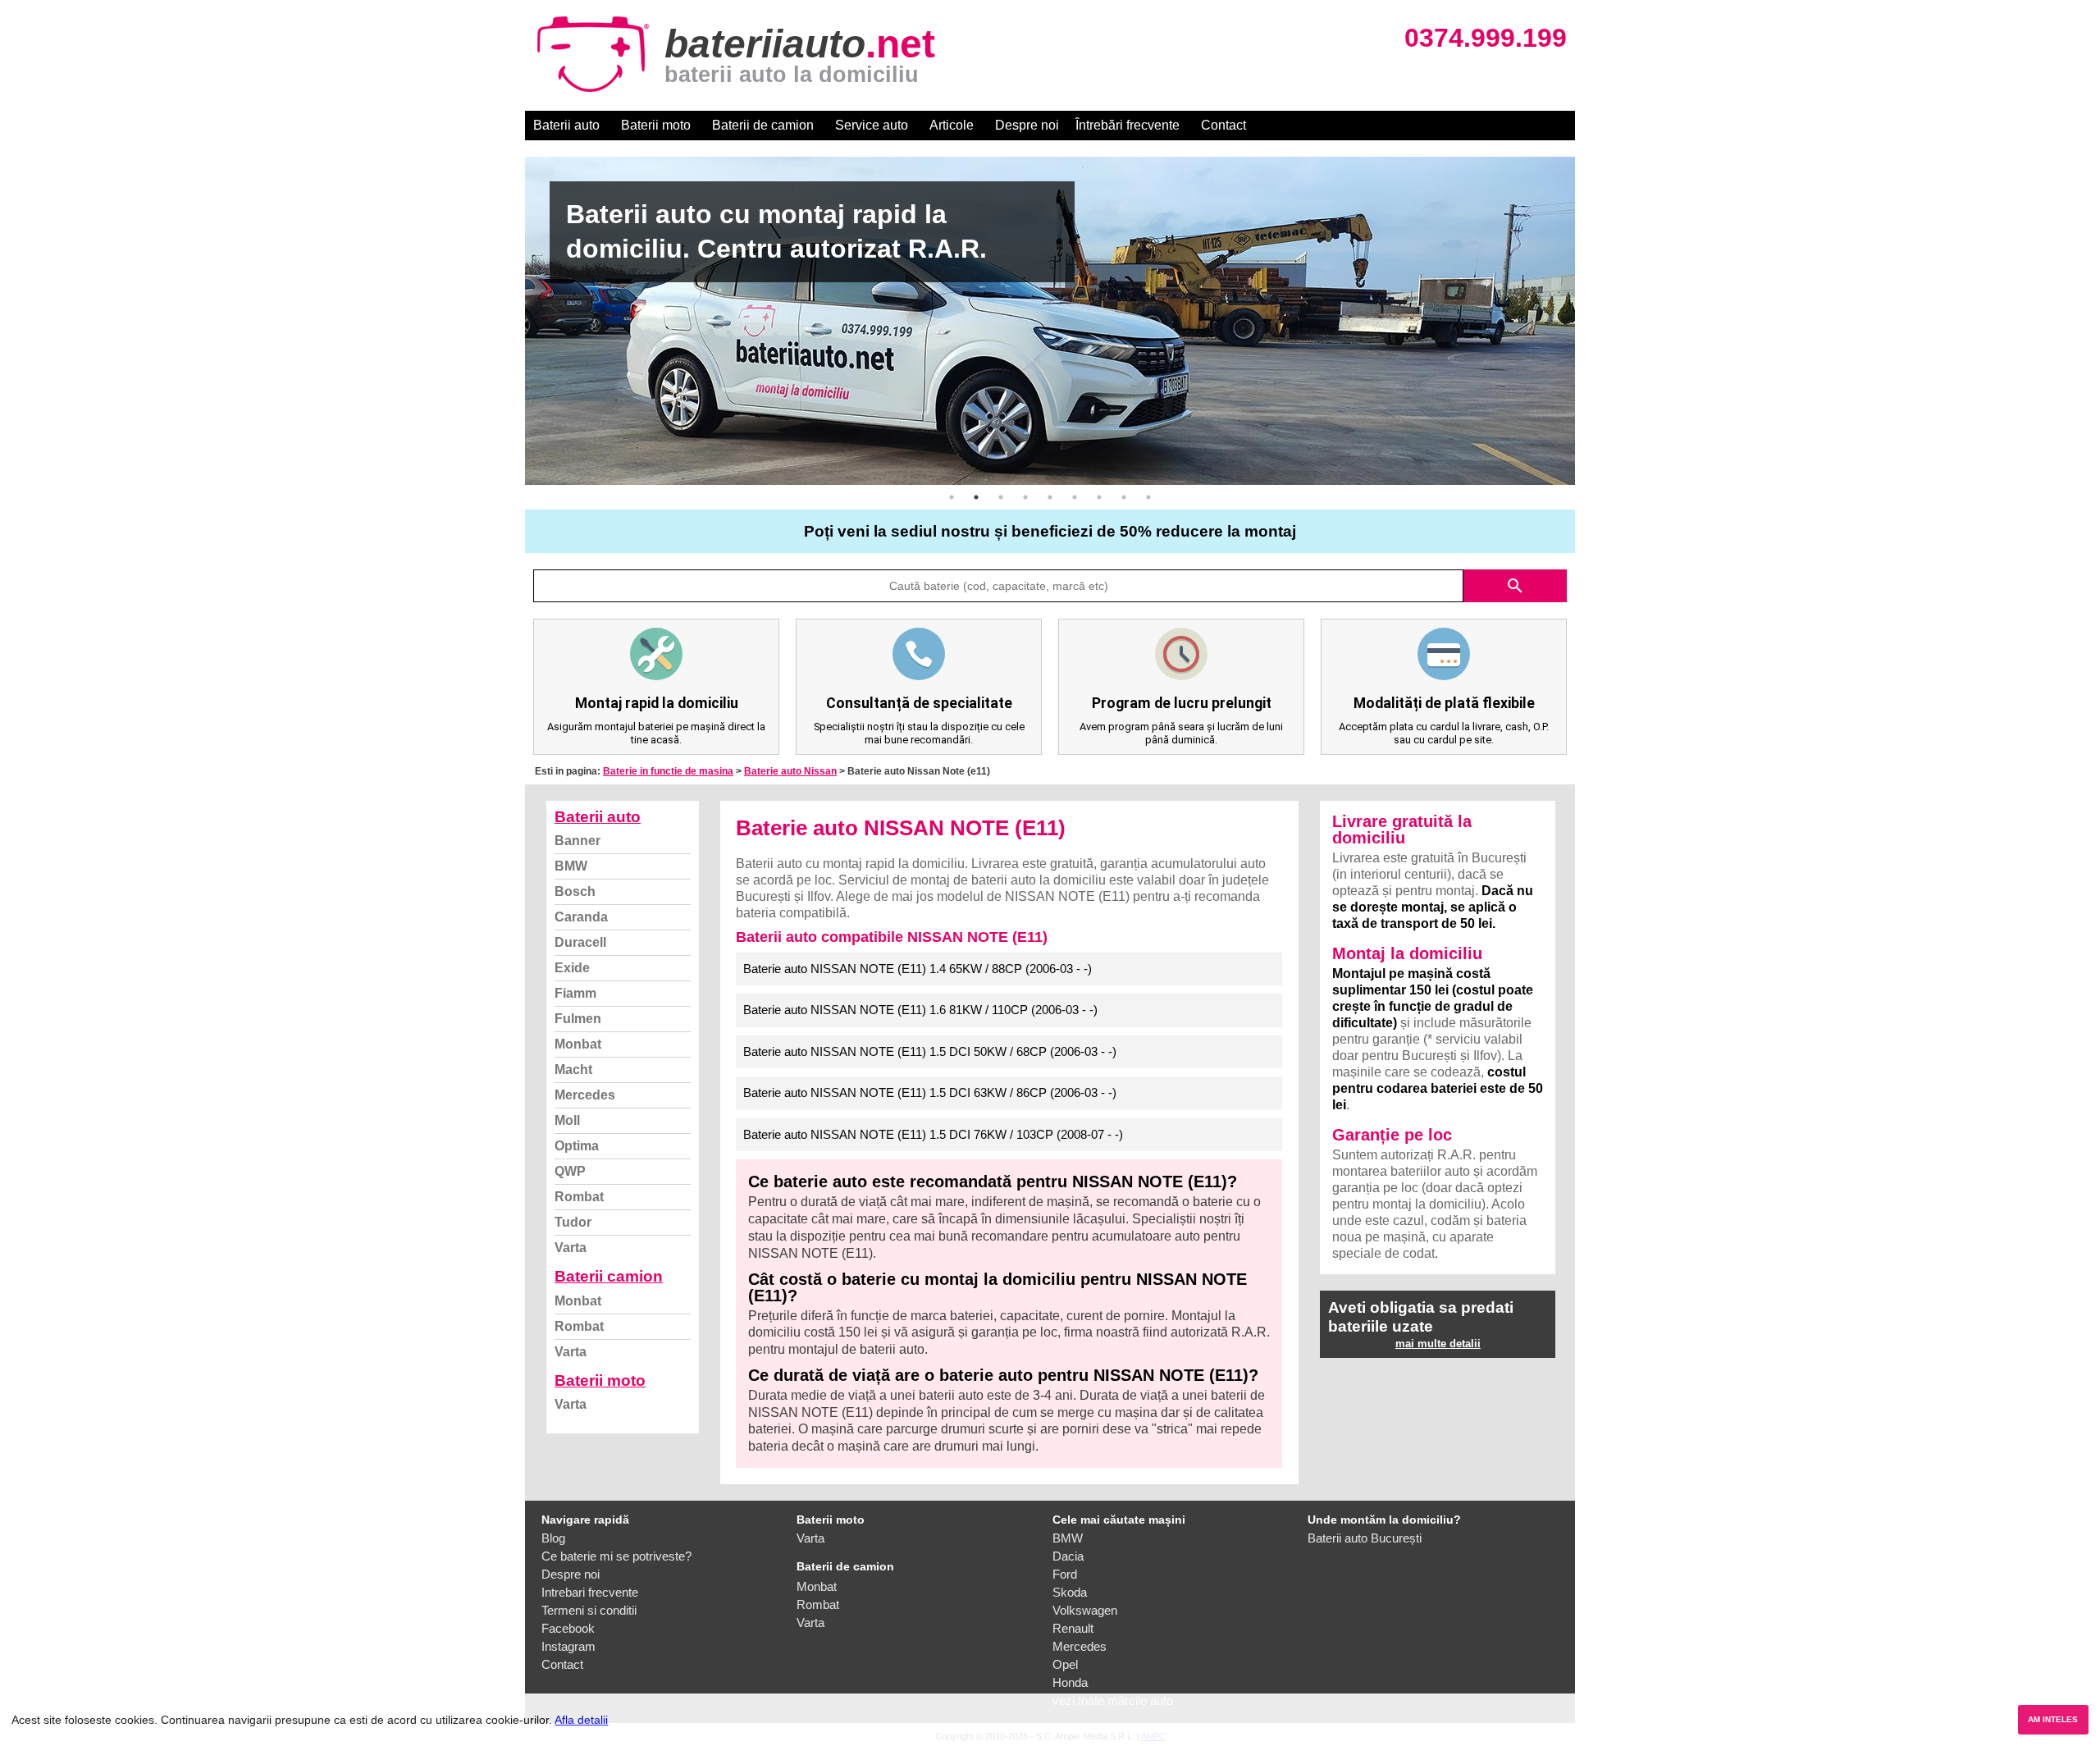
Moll (567, 1120)
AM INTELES (2053, 1719)
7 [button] (1099, 497)
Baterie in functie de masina (668, 771)
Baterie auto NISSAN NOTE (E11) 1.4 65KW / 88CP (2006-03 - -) (918, 969)
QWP (570, 1171)
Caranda (581, 917)
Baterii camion (609, 1276)
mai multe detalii (1438, 1344)
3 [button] (1001, 497)
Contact (1223, 125)
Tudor (573, 1222)
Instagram (568, 1646)
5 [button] (1050, 497)
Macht (573, 1070)
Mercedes (585, 1095)
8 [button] (1124, 497)
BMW (571, 866)
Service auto (872, 125)
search (1515, 586)
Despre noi (1027, 125)
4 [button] (1025, 497)
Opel (1065, 1664)
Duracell (580, 942)
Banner (577, 841)
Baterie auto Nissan (790, 771)
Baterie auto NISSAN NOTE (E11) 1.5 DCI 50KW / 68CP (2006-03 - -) (930, 1051)
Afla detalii (581, 1720)
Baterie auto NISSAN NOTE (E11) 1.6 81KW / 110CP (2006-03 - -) (920, 1010)
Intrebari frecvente (590, 1592)
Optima (577, 1146)
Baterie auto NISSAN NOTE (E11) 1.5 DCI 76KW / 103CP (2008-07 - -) (933, 1134)
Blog (553, 1538)
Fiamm (575, 993)
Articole (952, 125)
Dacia (1068, 1556)
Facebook (568, 1628)
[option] (1050, 321)
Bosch (575, 891)
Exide (572, 968)
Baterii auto (566, 125)
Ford (1065, 1574)
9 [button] (1148, 497)
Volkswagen (1085, 1610)
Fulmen (578, 1019)
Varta (571, 1248)
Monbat (578, 1044)
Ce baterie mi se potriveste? (616, 1556)
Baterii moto (656, 125)
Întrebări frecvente (1128, 125)
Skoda (1070, 1592)
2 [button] (976, 497)
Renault (1073, 1628)
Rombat (579, 1197)
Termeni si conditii (589, 1610)
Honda (1070, 1682)
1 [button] (952, 497)
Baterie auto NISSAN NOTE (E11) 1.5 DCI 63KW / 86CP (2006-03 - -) (930, 1092)
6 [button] (1075, 497)
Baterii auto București (1365, 1538)
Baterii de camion (763, 125)
